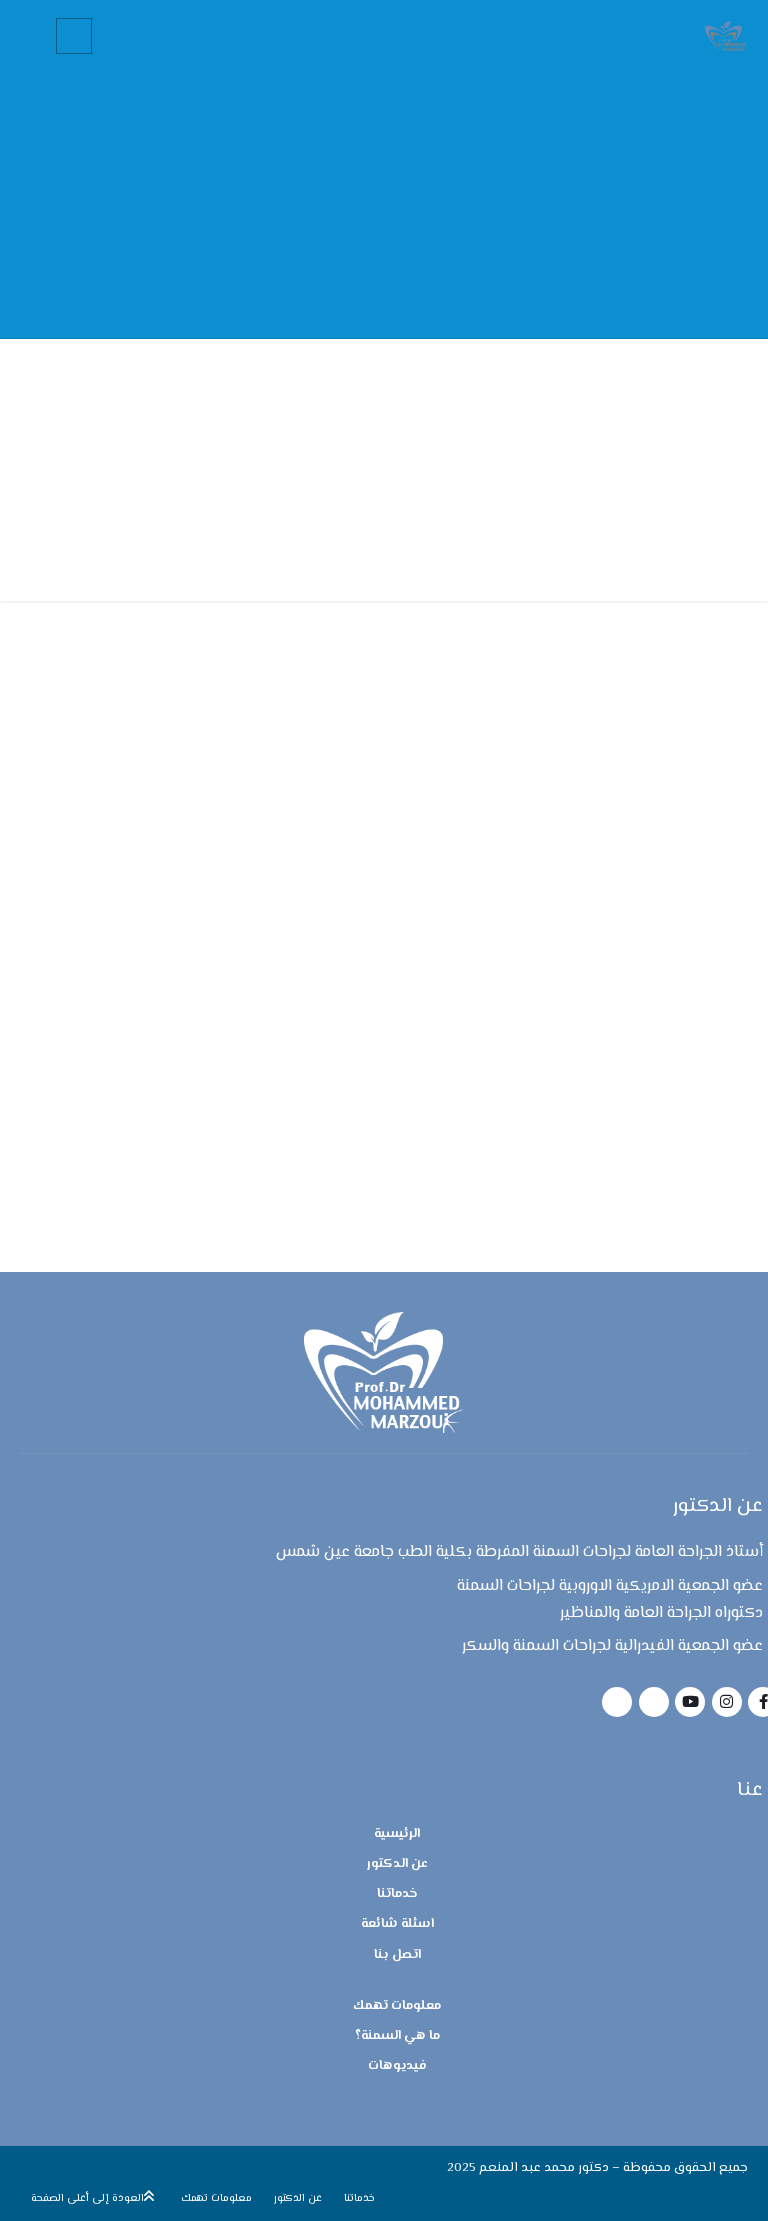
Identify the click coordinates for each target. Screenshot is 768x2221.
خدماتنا (397, 1894)
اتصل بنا (397, 1955)
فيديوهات (397, 2066)
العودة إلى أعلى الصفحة (87, 2198)
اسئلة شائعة (397, 1924)
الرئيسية (397, 1834)
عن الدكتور (397, 1864)
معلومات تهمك (397, 2006)
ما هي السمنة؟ (397, 2036)
